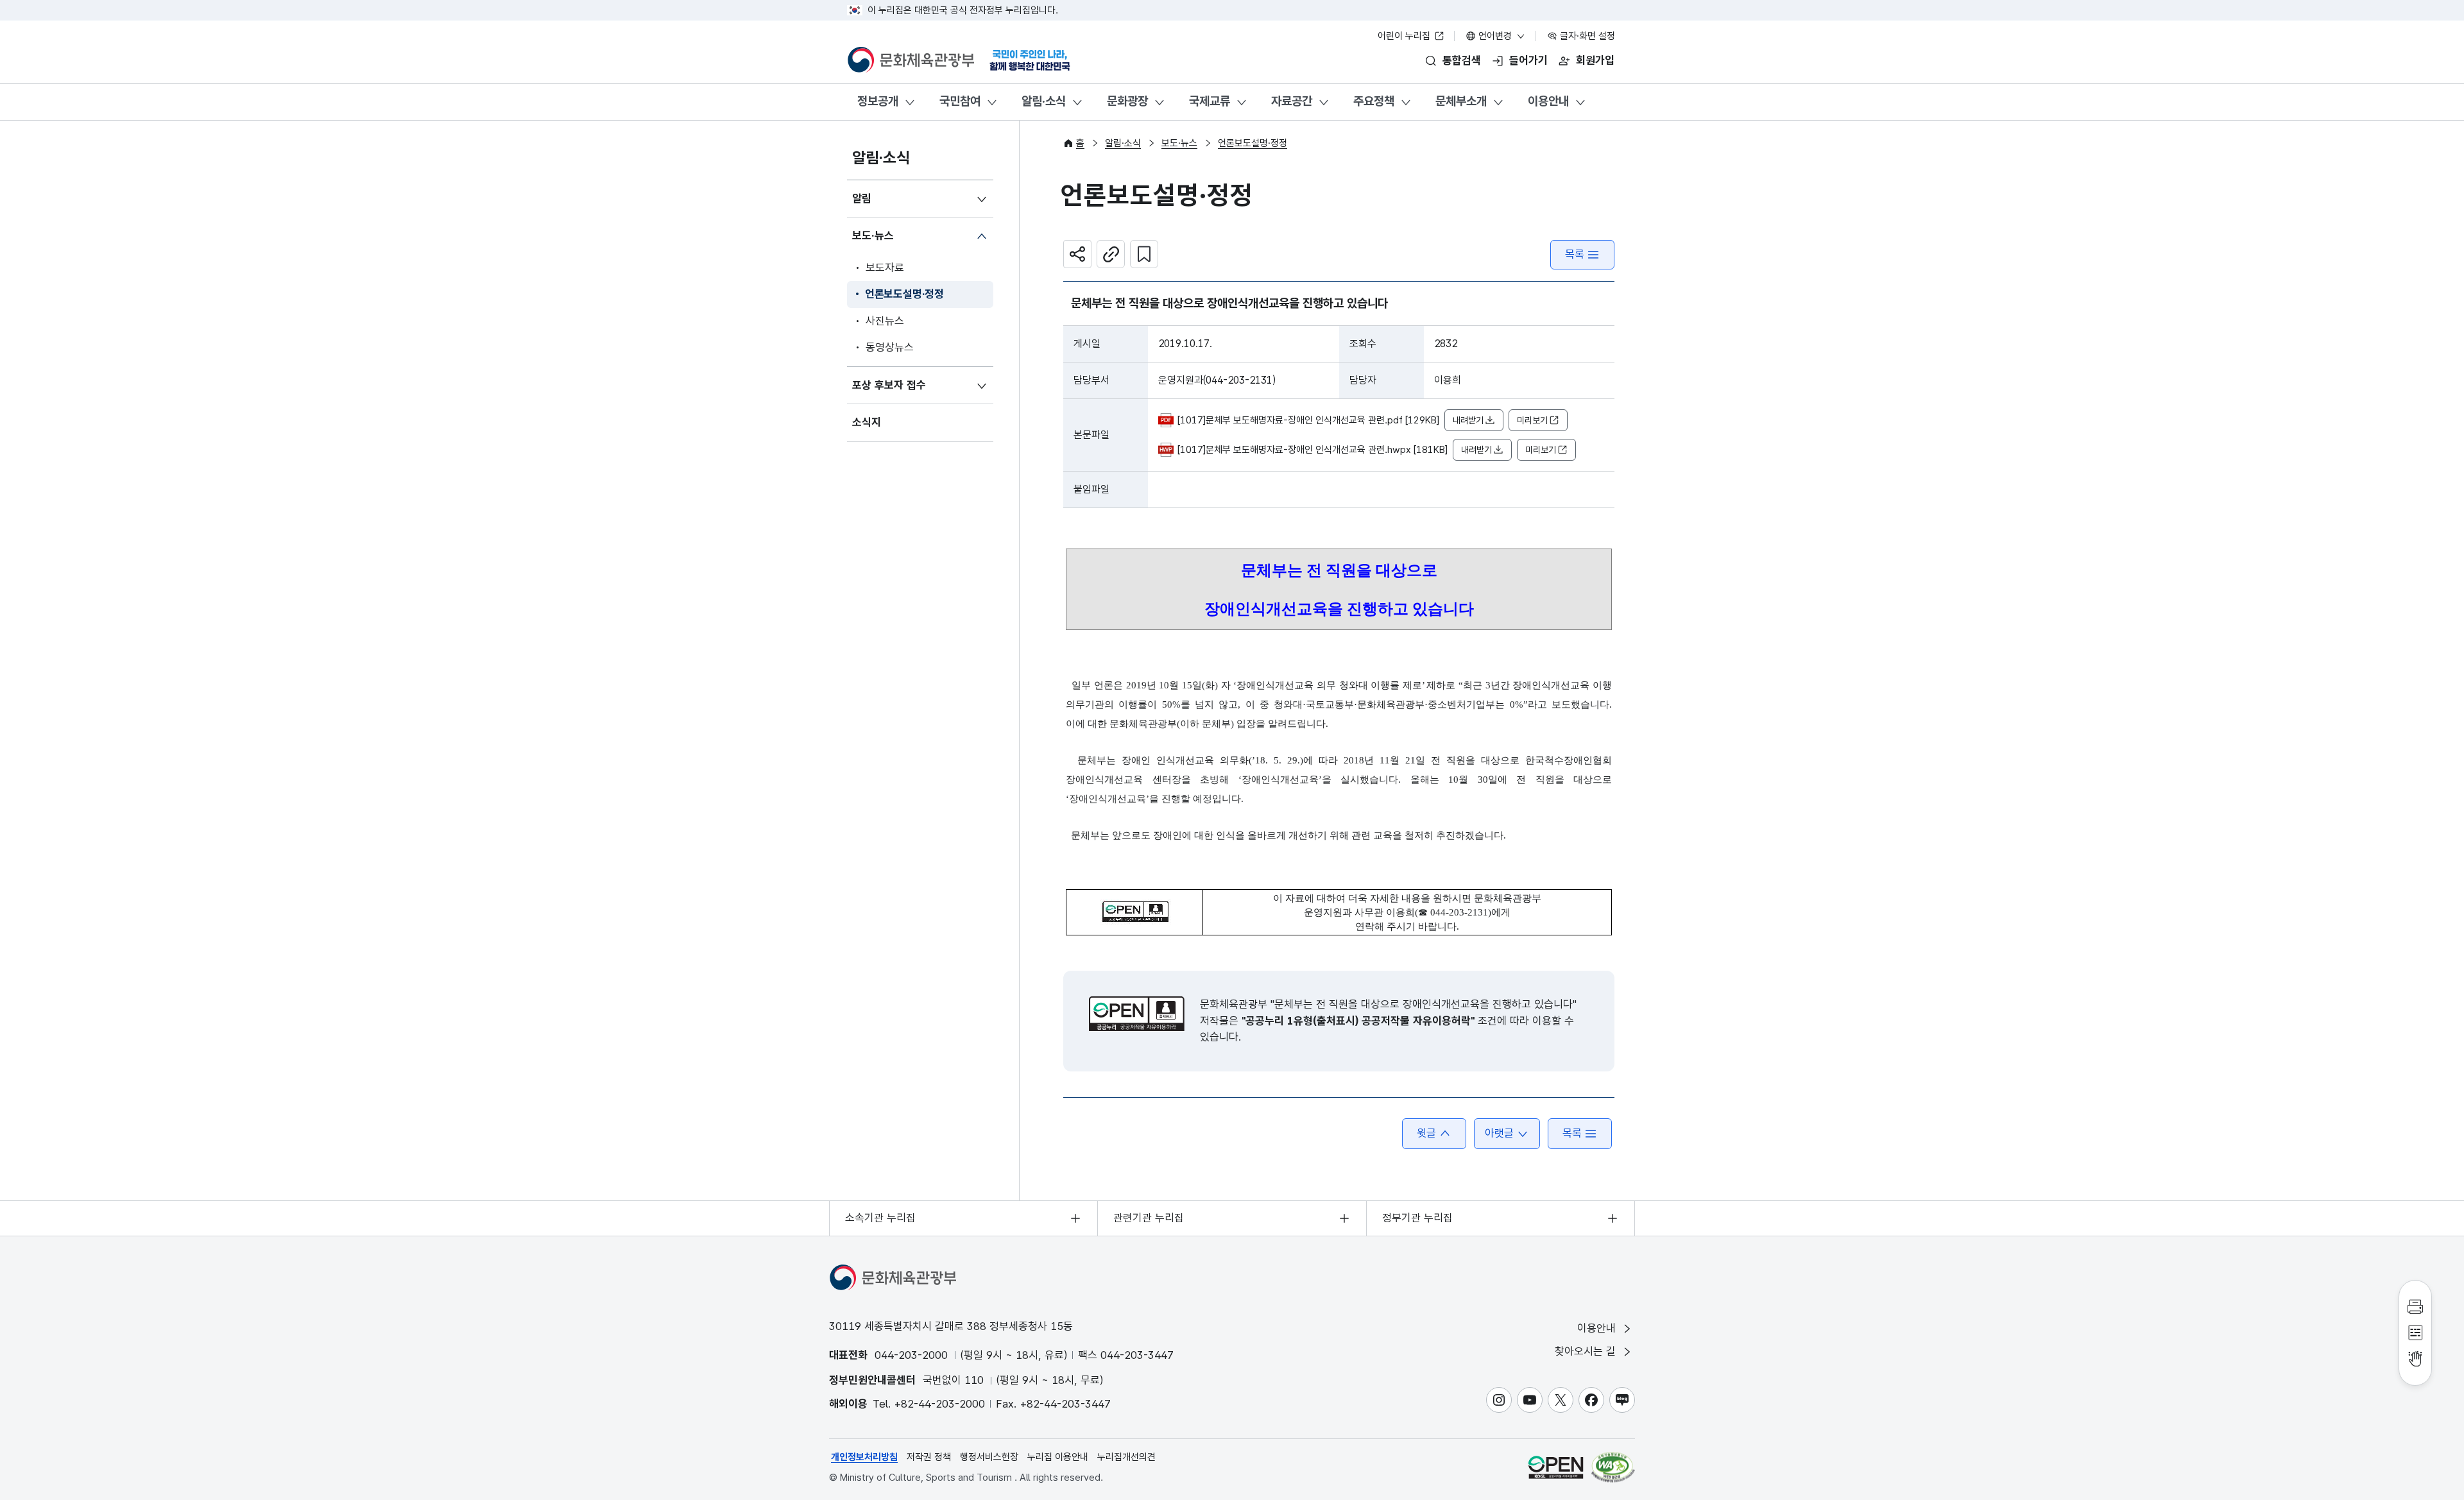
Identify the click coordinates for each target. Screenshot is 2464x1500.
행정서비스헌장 (989, 1457)
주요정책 (1374, 101)
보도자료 (885, 268)
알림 (862, 198)
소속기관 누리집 (880, 1218)
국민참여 (960, 101)
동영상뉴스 (890, 347)
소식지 (867, 422)
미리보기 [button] (1532, 420)
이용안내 (1548, 101)
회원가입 (1595, 60)
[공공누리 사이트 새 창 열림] (1556, 1467)
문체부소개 (1461, 101)
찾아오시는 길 (1587, 1351)
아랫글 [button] (1499, 1133)
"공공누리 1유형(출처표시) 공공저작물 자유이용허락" (1358, 1021)
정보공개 (878, 101)
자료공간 (1292, 101)
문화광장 (1127, 101)
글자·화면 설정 (1586, 36)
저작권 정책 (929, 1457)
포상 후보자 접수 (889, 385)
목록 (1575, 254)
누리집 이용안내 (1058, 1457)
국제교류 (1210, 101)
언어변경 (1495, 36)
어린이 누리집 (1405, 36)
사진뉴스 (885, 321)
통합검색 (1462, 60)
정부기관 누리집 (1417, 1218)
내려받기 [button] (1468, 420)
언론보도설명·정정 (904, 294)
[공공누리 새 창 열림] (1137, 1014)
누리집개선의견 (1126, 1457)
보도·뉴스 (873, 235)
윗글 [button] (1426, 1133)
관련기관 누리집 (1149, 1218)
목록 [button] (1572, 1133)
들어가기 (1528, 60)
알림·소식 (1044, 101)
